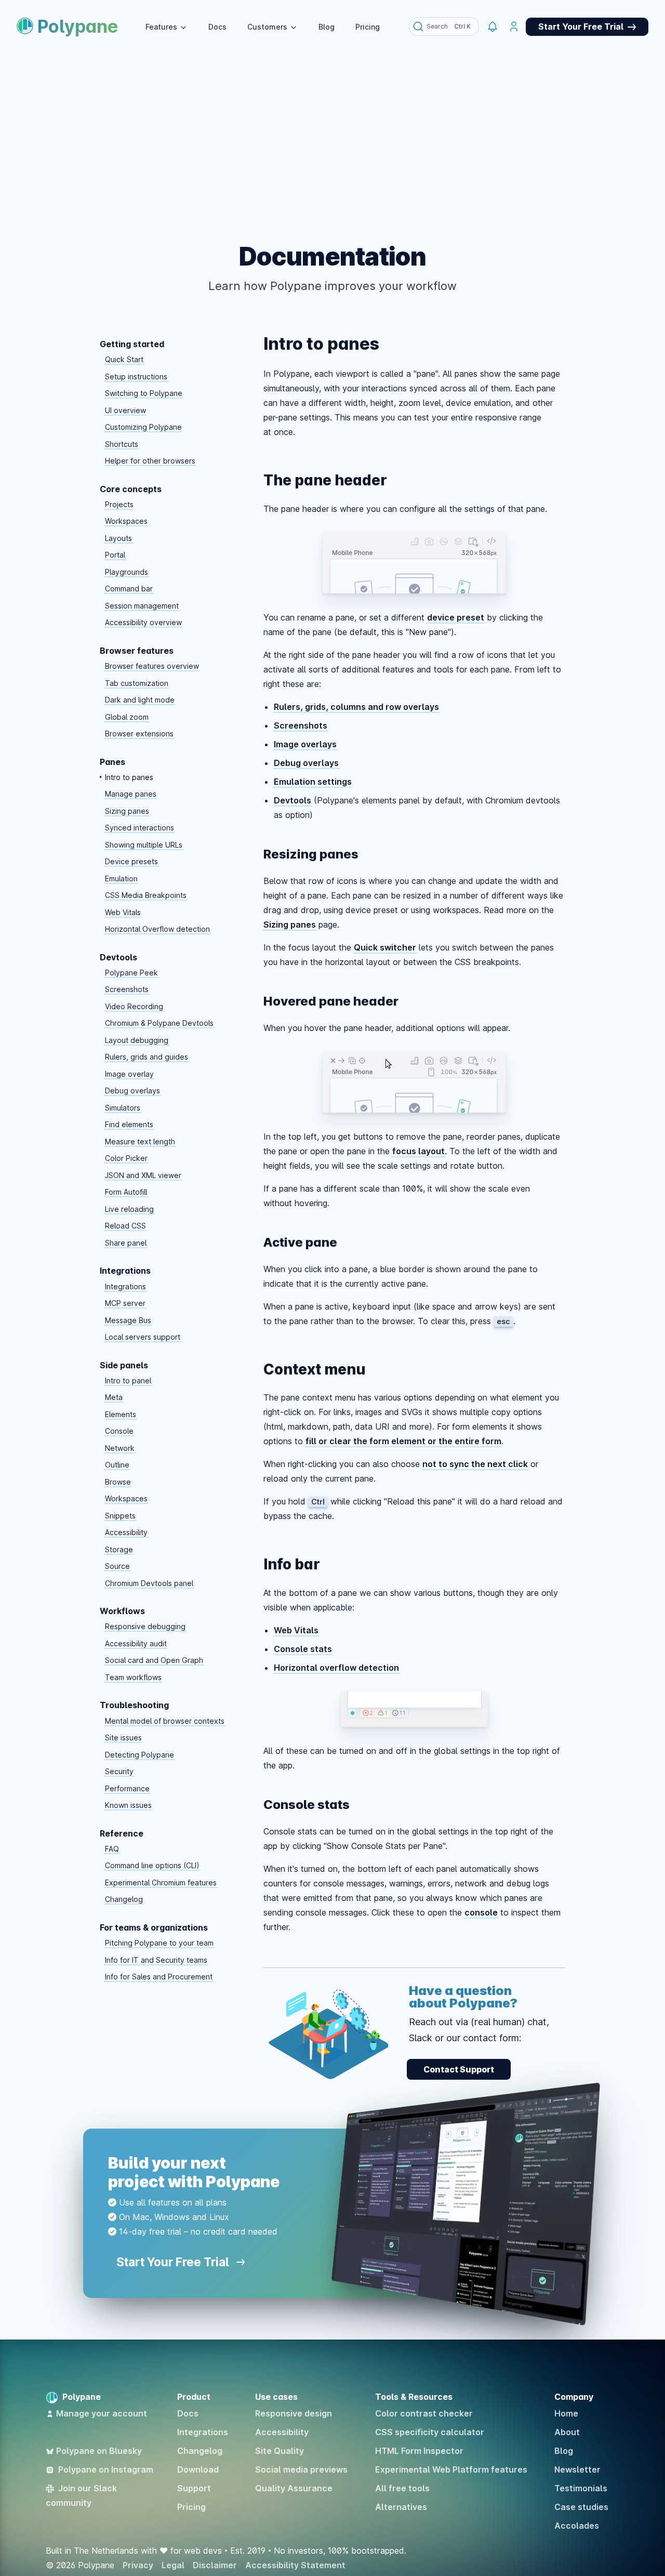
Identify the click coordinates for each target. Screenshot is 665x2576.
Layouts (118, 538)
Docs (217, 27)
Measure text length (140, 1141)
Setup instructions (136, 377)
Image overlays (305, 744)
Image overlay (129, 1074)
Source (117, 1566)
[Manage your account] (514, 27)
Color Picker (126, 1158)
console (481, 1912)
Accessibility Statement (295, 2565)
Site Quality (280, 2451)
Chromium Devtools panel (149, 1583)
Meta (114, 1397)
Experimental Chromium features (161, 1883)
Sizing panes (127, 811)
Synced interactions (139, 828)
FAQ (112, 1849)
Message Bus (128, 1320)
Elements (121, 1414)
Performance (127, 1788)
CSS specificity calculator (430, 2432)
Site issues (123, 1738)
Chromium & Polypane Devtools (159, 1023)
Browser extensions (139, 734)
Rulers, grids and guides (147, 1057)
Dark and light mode (140, 700)
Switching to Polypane (144, 393)
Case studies (581, 2507)
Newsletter (577, 2469)
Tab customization (137, 683)
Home (566, 2413)
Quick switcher (385, 947)
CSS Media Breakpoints (146, 895)
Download (198, 2469)
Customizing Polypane (143, 427)
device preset (456, 617)
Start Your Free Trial (174, 2262)
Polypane (78, 26)
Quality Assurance (294, 2488)
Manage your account (102, 2413)
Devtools (292, 800)
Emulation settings (313, 782)
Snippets (120, 1516)
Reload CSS (125, 1226)
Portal (115, 555)
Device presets (131, 861)
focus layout (418, 1151)
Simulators (123, 1108)
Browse (118, 1482)
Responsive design (294, 2413)
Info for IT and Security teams (156, 1960)
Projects (119, 504)
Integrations (125, 1286)
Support (194, 2488)
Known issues (128, 1805)
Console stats (303, 1649)
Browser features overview (152, 666)
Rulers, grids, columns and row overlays (356, 707)
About (567, 2432)
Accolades (577, 2526)
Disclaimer (215, 2565)
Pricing (368, 27)
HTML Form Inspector (419, 2451)
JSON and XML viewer (143, 1175)
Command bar (129, 589)
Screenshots (127, 989)
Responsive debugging (145, 1626)
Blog (327, 27)
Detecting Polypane (139, 1755)
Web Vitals (123, 912)
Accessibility (126, 1532)
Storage (119, 1549)
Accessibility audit (136, 1643)
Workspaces (126, 521)
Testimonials (581, 2488)
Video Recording (134, 1006)
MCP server (125, 1303)
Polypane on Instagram (106, 2469)
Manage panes (131, 794)
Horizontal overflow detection (336, 1668)
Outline (117, 1465)
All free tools (402, 2488)
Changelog (124, 1899)
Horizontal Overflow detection (157, 929)
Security (119, 1771)
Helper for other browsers (150, 461)
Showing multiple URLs (144, 845)
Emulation (121, 879)
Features (161, 27)
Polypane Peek (131, 973)
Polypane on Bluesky (99, 2451)
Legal (173, 2565)
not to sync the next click (475, 1464)
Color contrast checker (424, 2413)
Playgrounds (127, 572)
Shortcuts (122, 444)
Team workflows (133, 1677)
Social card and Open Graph (154, 1660)
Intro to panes (129, 777)
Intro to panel (128, 1381)
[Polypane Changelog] (492, 27)
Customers (267, 27)
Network (120, 1448)
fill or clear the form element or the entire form (403, 1441)
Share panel (126, 1243)
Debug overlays (132, 1091)
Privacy (138, 2565)
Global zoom (127, 717)
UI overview (125, 410)
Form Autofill (126, 1192)
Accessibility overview (143, 622)
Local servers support (143, 1337)
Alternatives (401, 2507)
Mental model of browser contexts (165, 1721)
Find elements (129, 1124)
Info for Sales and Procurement (159, 1977)
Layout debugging (137, 1040)
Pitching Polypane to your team (159, 1943)
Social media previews (301, 2469)
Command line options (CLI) (152, 1865)
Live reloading (129, 1209)
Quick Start (124, 359)
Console (119, 1431)
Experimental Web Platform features (451, 2469)
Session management (142, 606)
